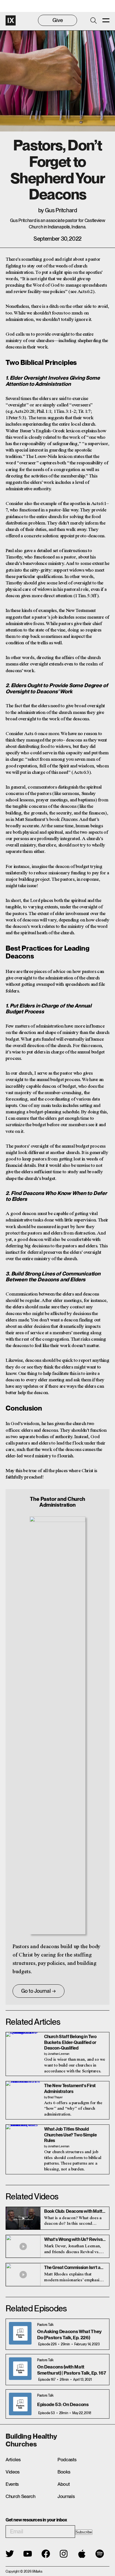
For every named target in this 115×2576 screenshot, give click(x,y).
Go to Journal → (39, 1991)
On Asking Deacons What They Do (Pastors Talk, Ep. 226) (69, 2334)
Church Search (21, 2496)
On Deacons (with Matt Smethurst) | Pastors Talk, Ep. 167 (71, 2370)
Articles (13, 2460)
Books (64, 2472)
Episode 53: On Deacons (63, 2404)
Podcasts (67, 2460)
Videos (13, 2472)
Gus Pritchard (61, 210)
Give (58, 20)
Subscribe (84, 2532)
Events (12, 2484)
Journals (66, 2496)
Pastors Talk (45, 2325)
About (64, 2484)
